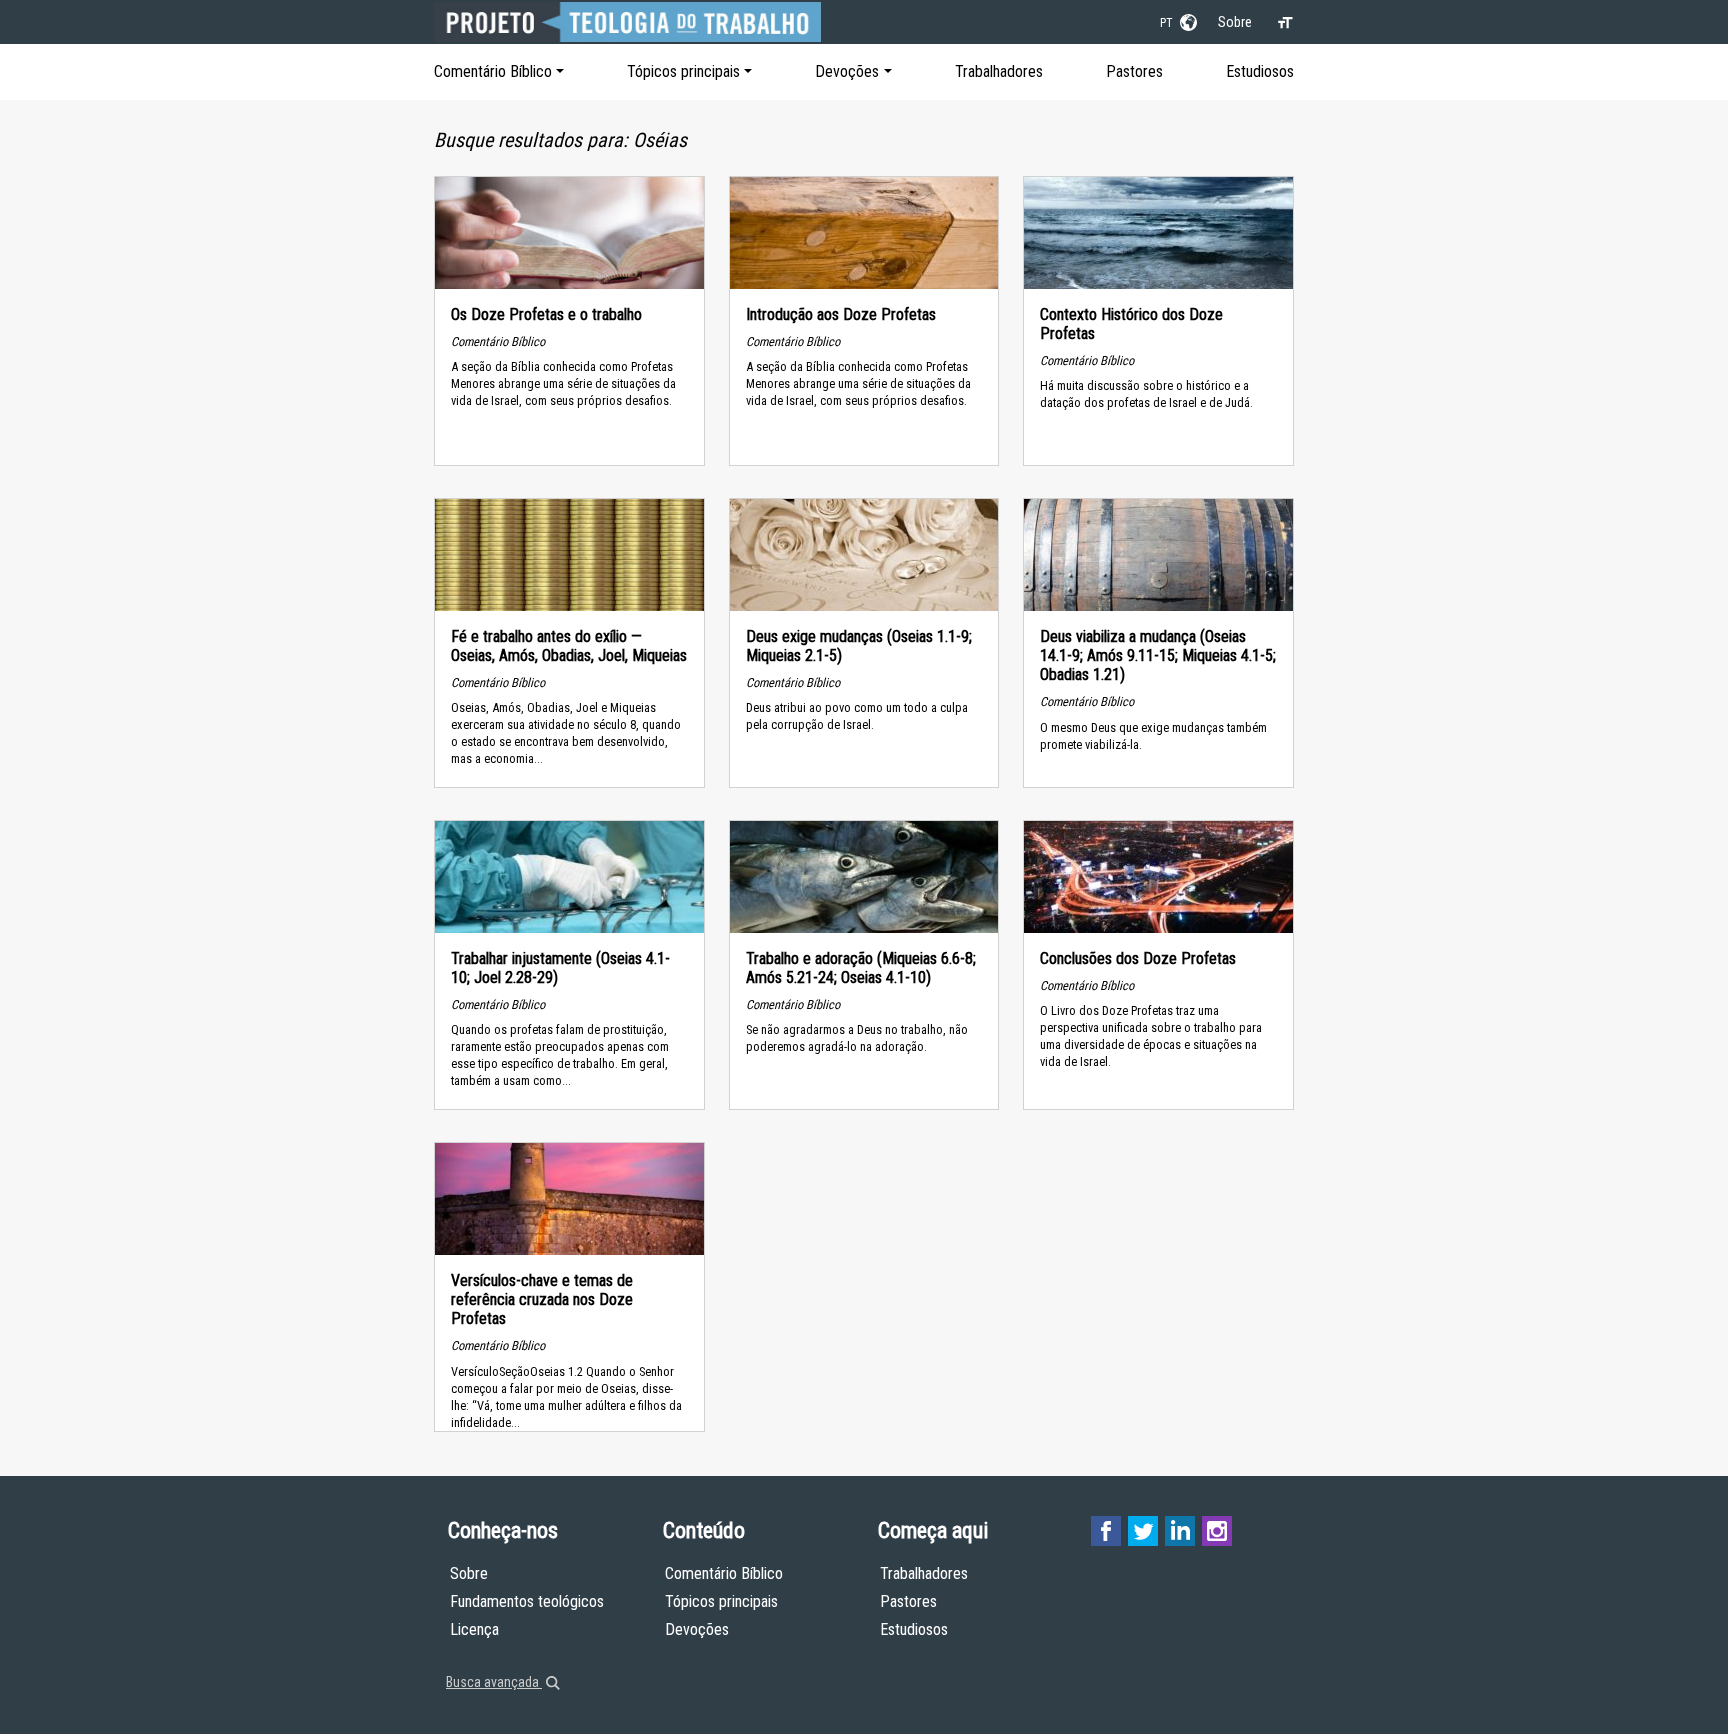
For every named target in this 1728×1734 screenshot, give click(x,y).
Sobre (1235, 22)
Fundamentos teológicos (527, 1601)
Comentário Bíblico (493, 71)
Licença (474, 1629)
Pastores (1134, 71)
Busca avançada (494, 1682)
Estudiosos (1260, 71)
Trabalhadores (999, 71)
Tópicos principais (683, 71)
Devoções (847, 71)
